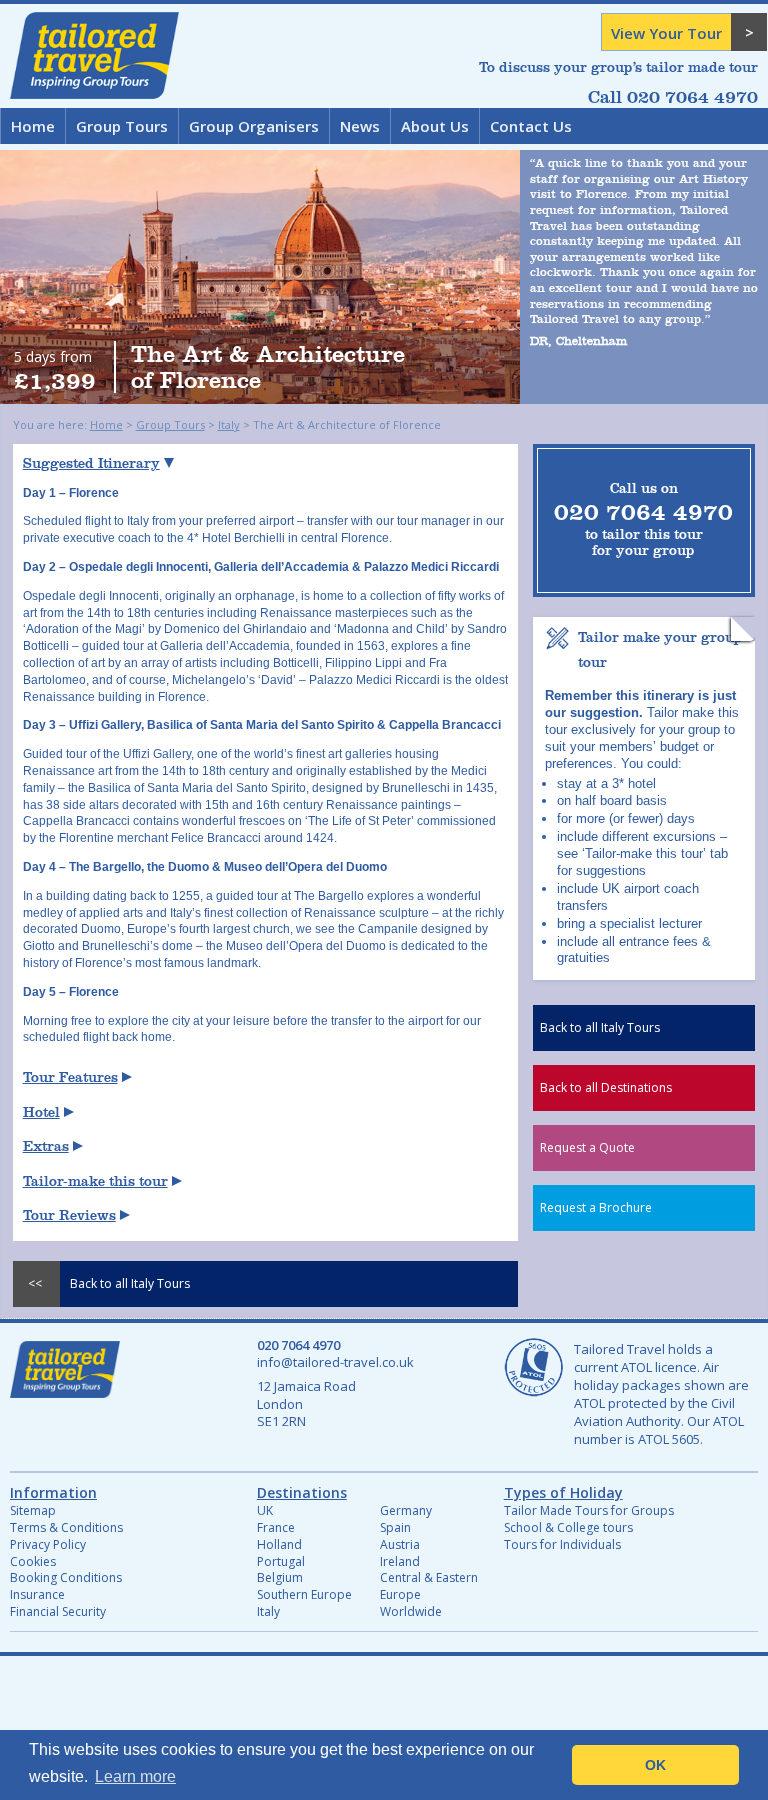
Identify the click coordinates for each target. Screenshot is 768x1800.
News (360, 126)
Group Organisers (254, 126)
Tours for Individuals (562, 1544)
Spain (395, 1527)
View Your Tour (666, 33)
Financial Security (58, 1611)
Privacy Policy (48, 1544)
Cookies (33, 1561)
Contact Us (531, 126)
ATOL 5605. (670, 1439)
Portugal (281, 1561)
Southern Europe (304, 1594)
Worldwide (411, 1611)
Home (33, 126)
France (276, 1527)
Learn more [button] (135, 1776)
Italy (229, 424)
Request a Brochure (596, 1207)
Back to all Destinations (606, 1087)
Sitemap (33, 1510)
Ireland (400, 1561)
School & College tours (568, 1527)
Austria (400, 1544)
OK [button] (655, 1765)
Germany (406, 1510)
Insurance (37, 1594)
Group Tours (122, 126)
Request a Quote (587, 1147)
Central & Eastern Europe (429, 1586)
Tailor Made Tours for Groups (589, 1510)
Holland (279, 1544)
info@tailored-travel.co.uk (335, 1362)
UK (265, 1510)
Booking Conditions (66, 1577)
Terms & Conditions (66, 1527)
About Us (435, 126)
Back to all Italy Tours (600, 1027)
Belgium (280, 1577)
